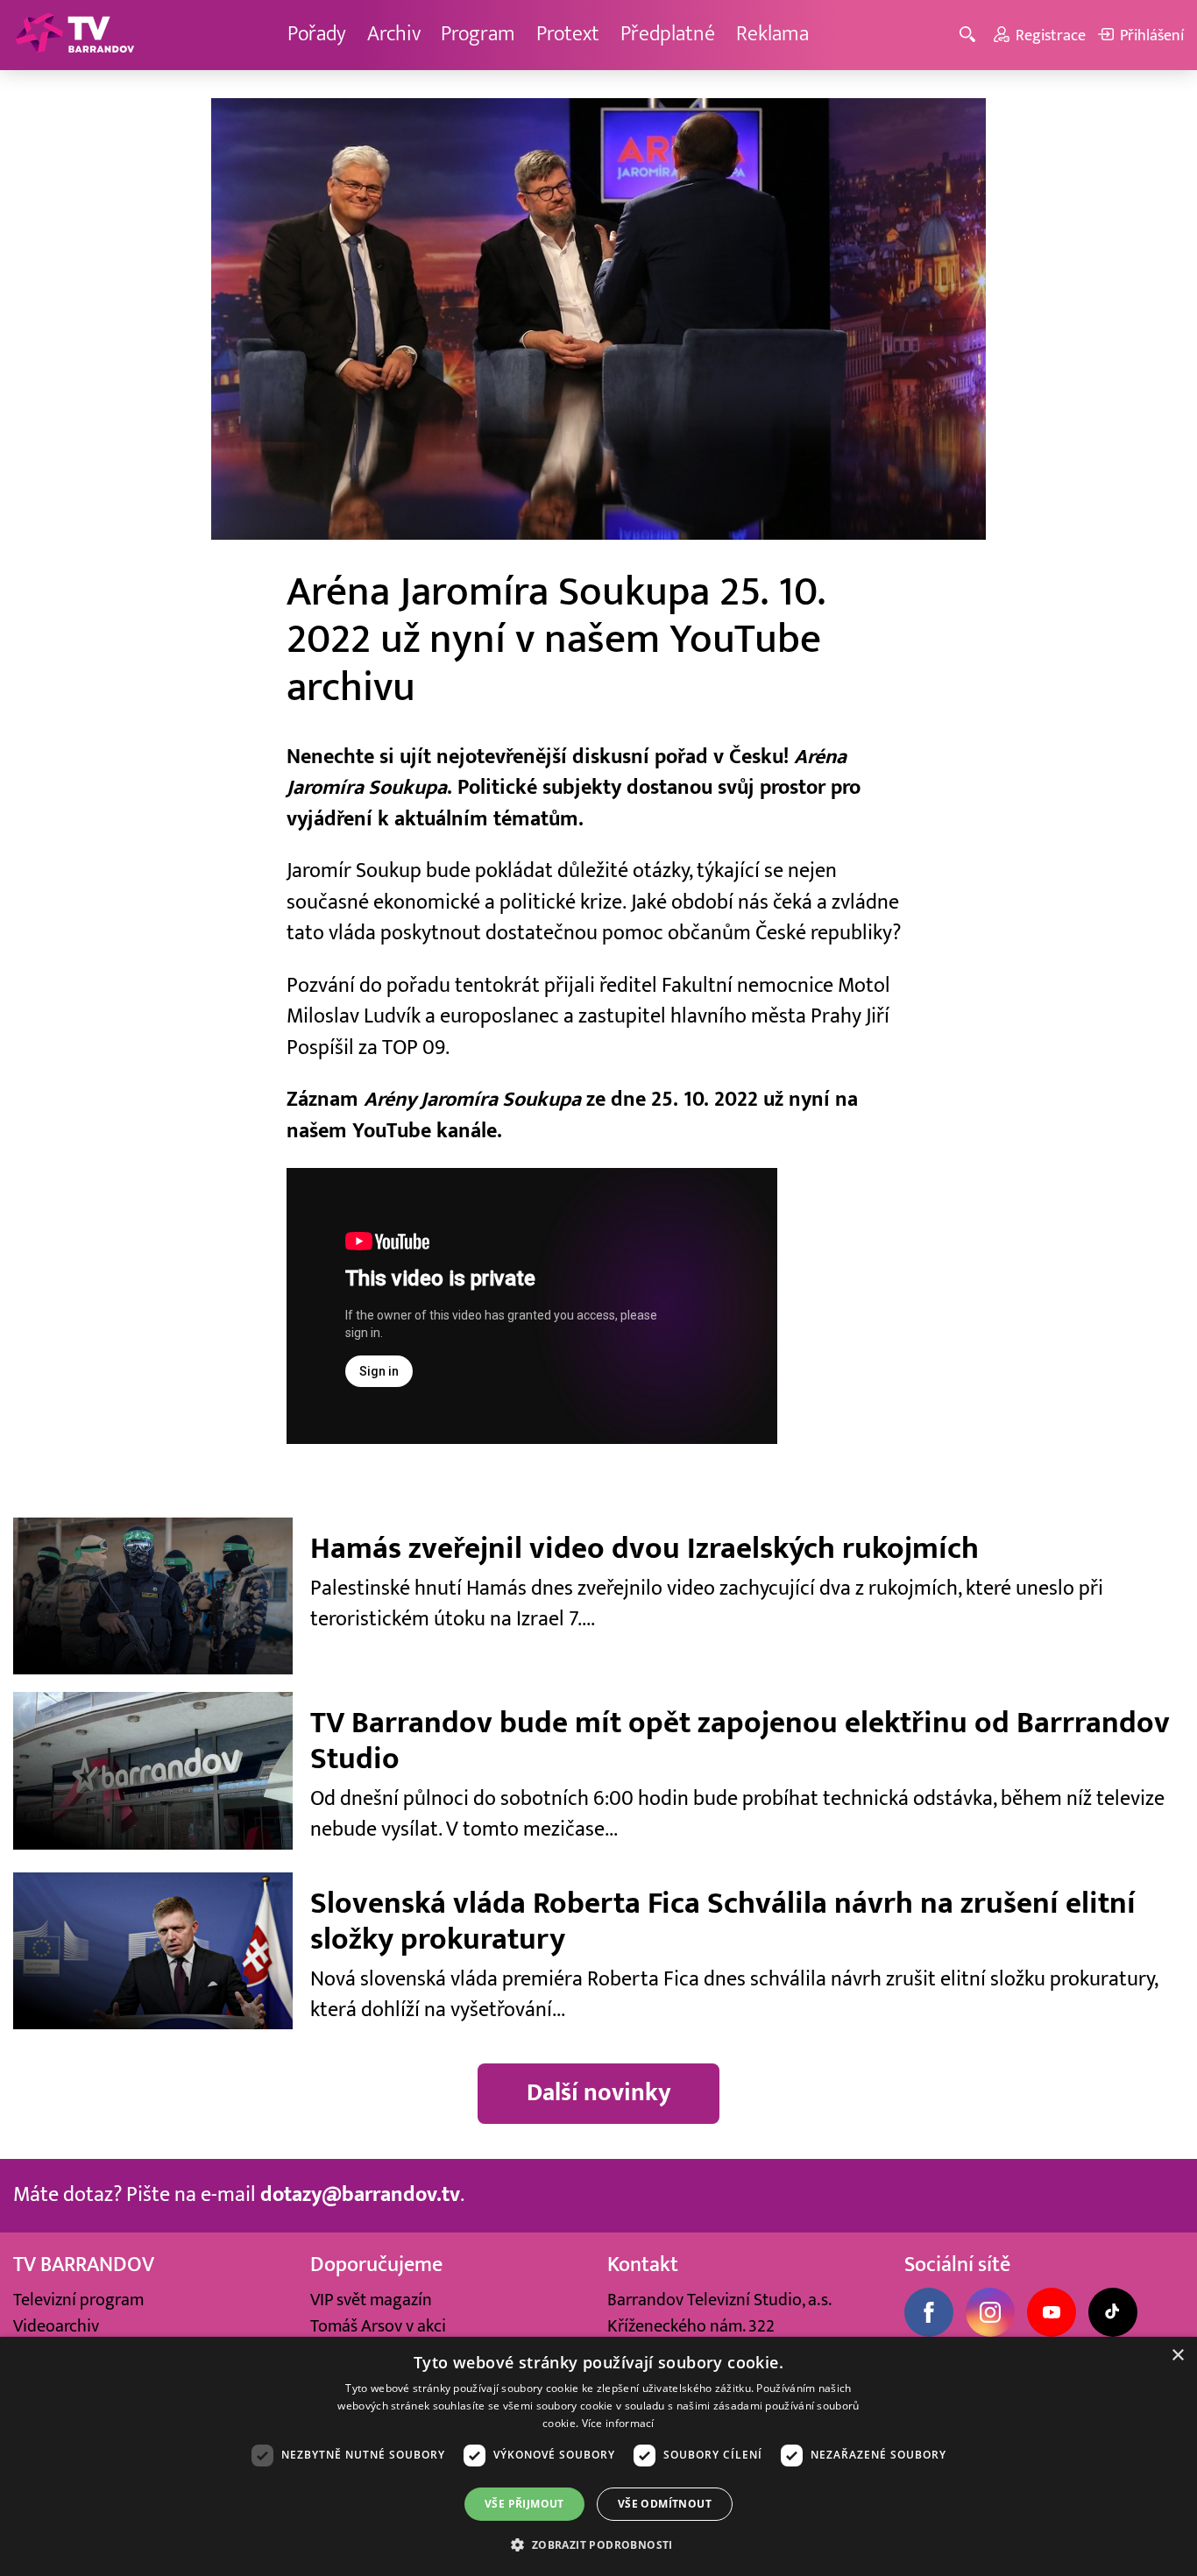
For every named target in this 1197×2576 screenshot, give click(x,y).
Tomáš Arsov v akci (378, 2326)
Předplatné (668, 34)
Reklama (772, 34)
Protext (568, 34)
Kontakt (643, 2265)
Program (478, 34)
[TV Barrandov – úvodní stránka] (74, 35)
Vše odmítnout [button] (665, 2504)
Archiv (394, 34)
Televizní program (78, 2300)
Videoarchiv (56, 2326)
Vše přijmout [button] (524, 2504)
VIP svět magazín (371, 2300)
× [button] (1177, 2356)
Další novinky (599, 2093)
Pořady (317, 34)
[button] (598, 2544)
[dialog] (598, 2456)
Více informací (618, 2423)
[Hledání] (970, 35)
